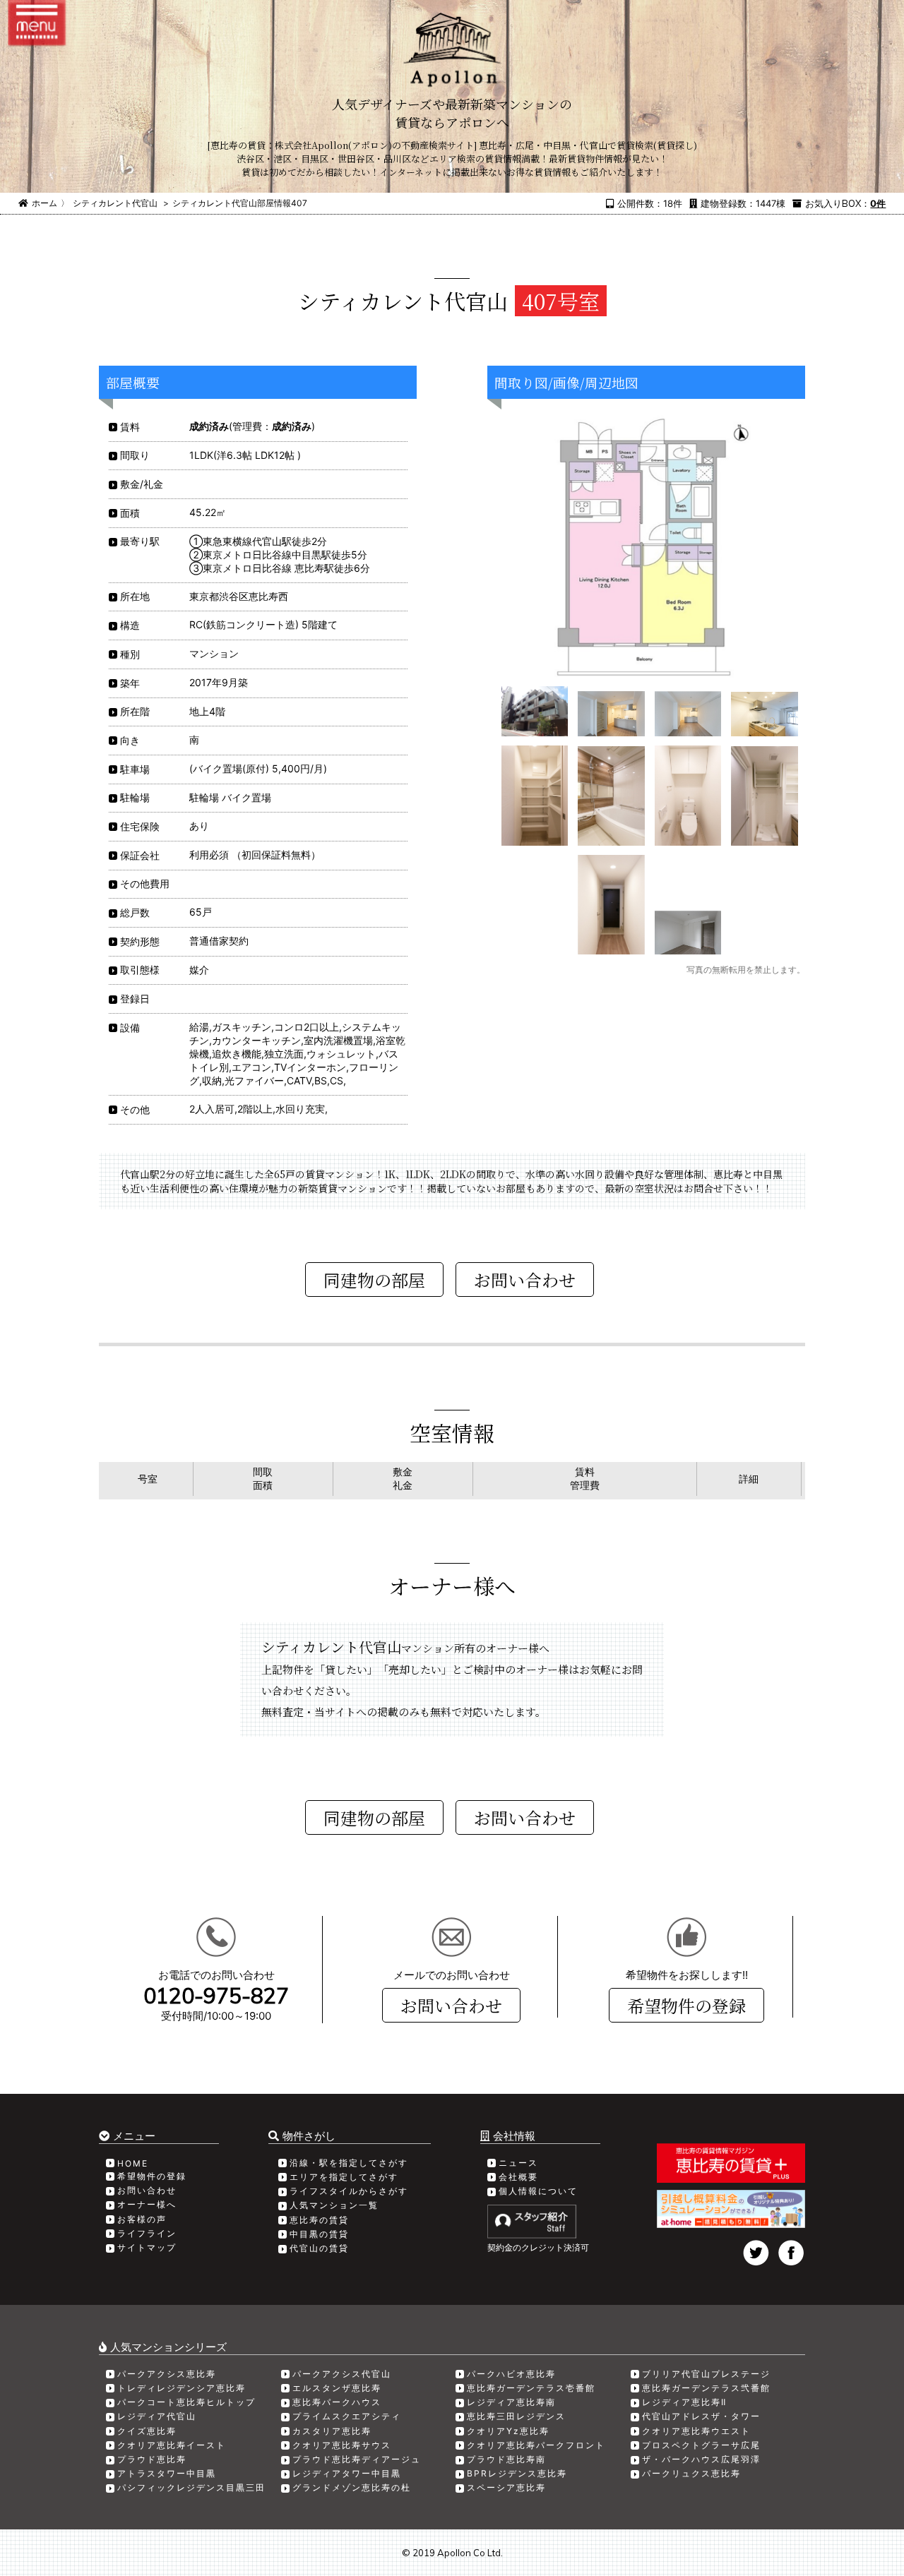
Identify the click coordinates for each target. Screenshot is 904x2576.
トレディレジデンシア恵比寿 (182, 2388)
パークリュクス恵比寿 (691, 2473)
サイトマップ (147, 2247)
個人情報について (538, 2191)
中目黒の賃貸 (319, 2234)
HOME (133, 2163)
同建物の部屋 (374, 1280)
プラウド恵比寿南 (506, 2459)
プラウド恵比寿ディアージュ (357, 2459)
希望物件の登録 (686, 2005)
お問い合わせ (451, 2005)
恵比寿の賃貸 (319, 2220)
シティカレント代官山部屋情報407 (240, 203)
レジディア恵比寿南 (511, 2402)
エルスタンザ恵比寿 (337, 2388)
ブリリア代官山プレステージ (706, 2374)
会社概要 (518, 2177)
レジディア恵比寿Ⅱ (684, 2402)
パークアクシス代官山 (342, 2374)
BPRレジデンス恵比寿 (517, 2473)
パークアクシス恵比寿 (167, 2374)
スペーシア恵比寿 (506, 2487)
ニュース (518, 2163)
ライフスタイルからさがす (349, 2191)
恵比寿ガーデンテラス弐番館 (706, 2388)
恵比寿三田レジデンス (516, 2416)
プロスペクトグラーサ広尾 (701, 2445)
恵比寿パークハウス (337, 2402)
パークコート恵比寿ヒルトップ (186, 2402)
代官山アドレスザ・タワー (701, 2416)
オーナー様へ (147, 2204)
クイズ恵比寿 (147, 2431)
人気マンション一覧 (334, 2205)
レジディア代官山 (157, 2416)
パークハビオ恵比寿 (511, 2374)
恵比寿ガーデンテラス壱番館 (531, 2388)
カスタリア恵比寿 (332, 2431)
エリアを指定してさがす (344, 2177)
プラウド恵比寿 (152, 2459)
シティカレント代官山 (115, 203)
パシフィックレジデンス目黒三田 (191, 2487)
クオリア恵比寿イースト (172, 2445)
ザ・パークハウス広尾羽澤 (701, 2459)
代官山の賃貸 (319, 2248)
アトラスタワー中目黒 (167, 2473)
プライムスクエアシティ (347, 2416)
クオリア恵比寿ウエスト (696, 2431)
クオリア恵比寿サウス (342, 2445)
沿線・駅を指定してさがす (349, 2163)
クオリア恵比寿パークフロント (536, 2445)
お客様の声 (142, 2219)
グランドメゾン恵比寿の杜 (352, 2487)
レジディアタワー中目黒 (347, 2473)
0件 (878, 203)
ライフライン (147, 2233)
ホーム (44, 203)
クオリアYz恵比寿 (508, 2431)
